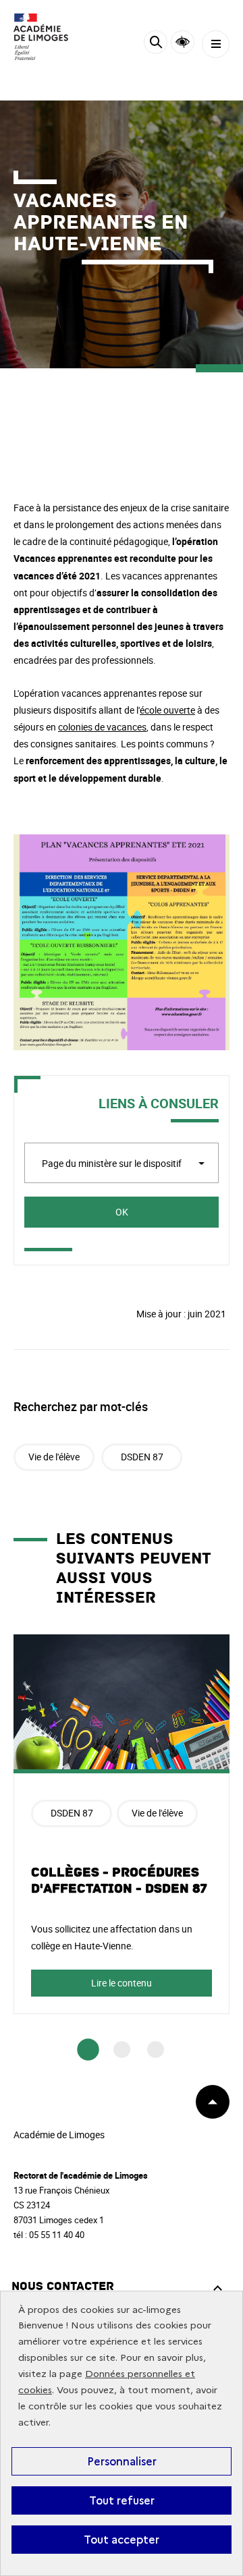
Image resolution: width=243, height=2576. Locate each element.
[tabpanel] (122, 1824)
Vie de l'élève (54, 1457)
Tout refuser (122, 2500)
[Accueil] (51, 37)
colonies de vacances (102, 727)
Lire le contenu (122, 1983)
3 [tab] (156, 2050)
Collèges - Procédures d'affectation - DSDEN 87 (119, 1881)
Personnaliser (122, 2461)
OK (122, 1212)
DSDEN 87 (142, 1457)
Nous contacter (63, 2286)
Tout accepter (122, 2540)
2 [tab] (122, 2050)
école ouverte (167, 710)
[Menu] (216, 44)
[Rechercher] (156, 44)
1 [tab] (88, 2050)
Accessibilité (183, 42)
